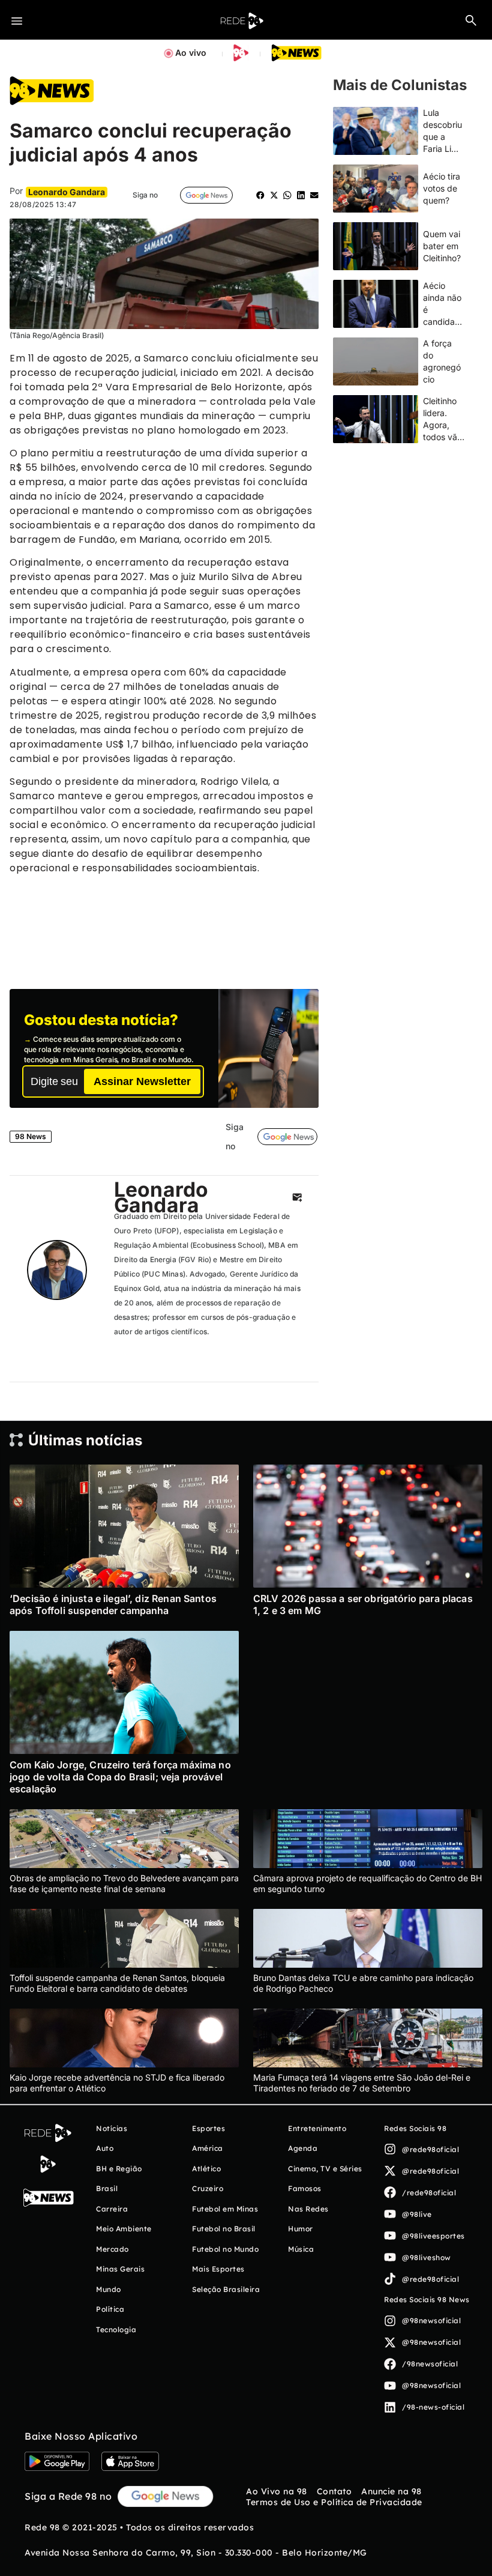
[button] (471, 20)
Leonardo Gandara (161, 1197)
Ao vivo (191, 53)
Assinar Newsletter (142, 1081)
